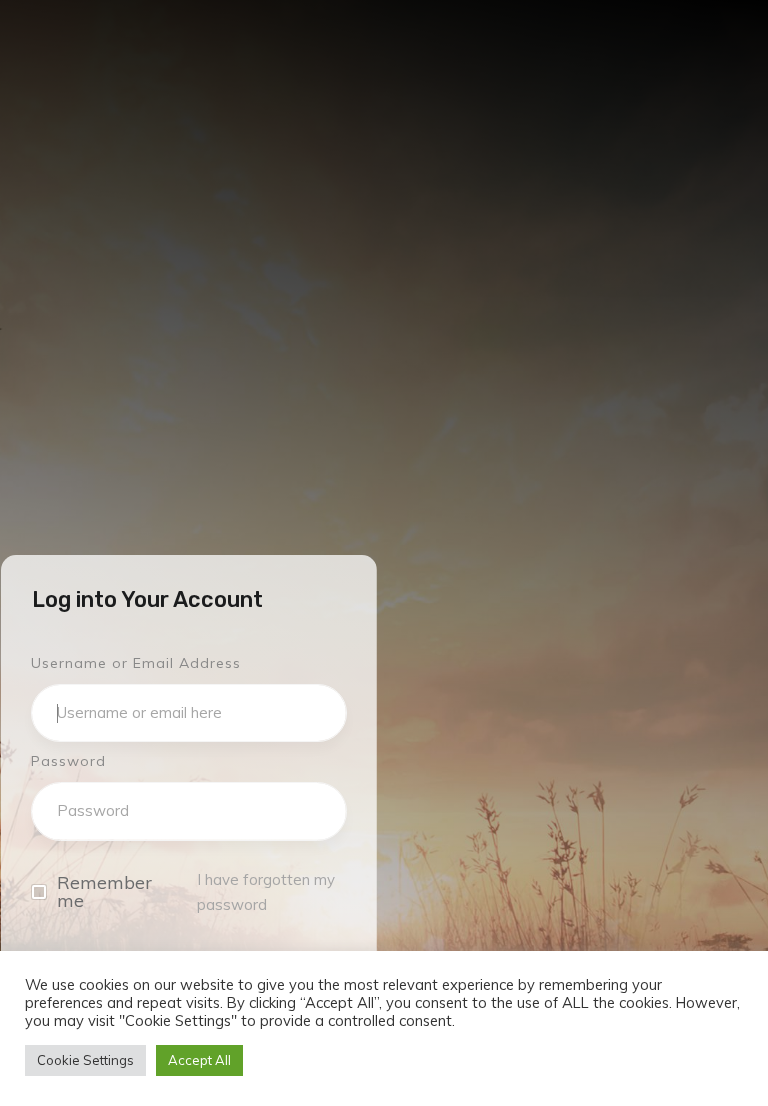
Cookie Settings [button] (85, 1060)
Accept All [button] (199, 1060)
